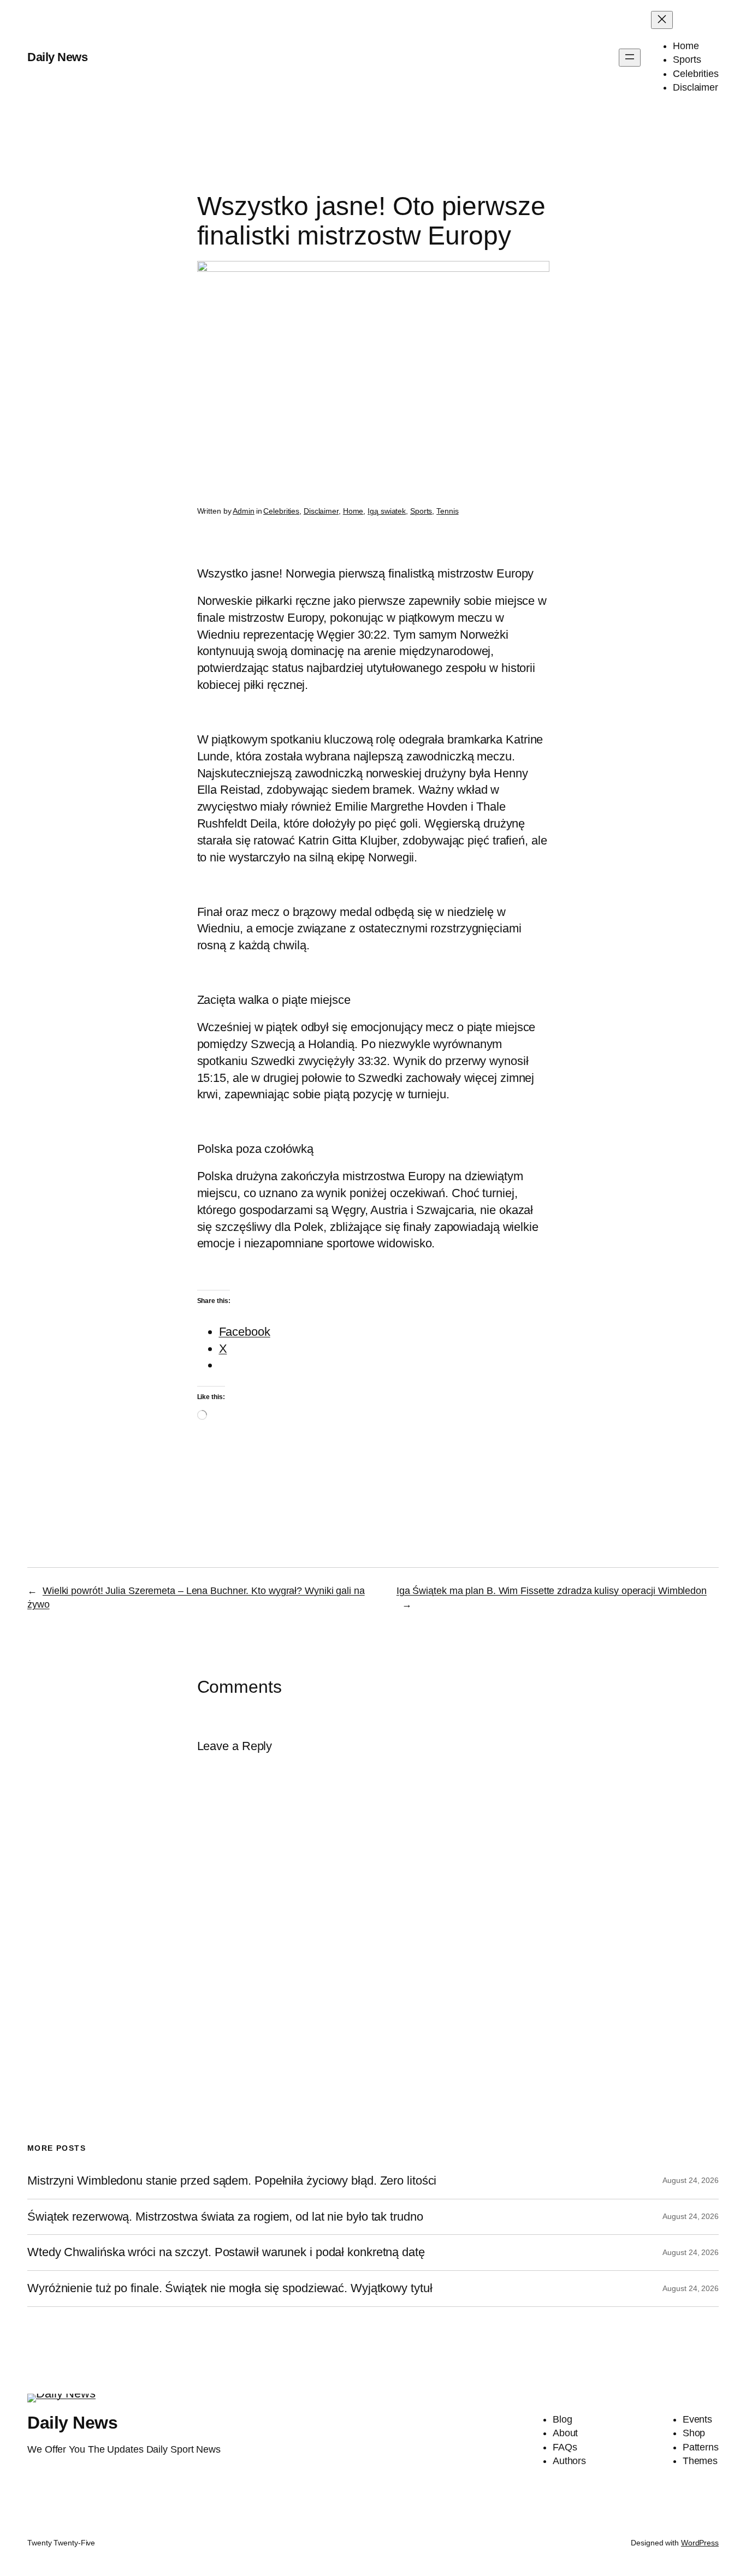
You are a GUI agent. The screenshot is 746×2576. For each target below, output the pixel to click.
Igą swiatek (387, 511)
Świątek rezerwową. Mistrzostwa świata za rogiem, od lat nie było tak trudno (225, 2217)
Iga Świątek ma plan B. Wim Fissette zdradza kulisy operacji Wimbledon (552, 1591)
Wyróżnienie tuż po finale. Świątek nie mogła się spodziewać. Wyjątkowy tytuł (230, 2288)
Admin (244, 511)
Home (353, 511)
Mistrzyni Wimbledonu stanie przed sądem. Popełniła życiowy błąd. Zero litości (232, 2181)
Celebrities (281, 511)
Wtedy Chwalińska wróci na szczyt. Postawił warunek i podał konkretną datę (226, 2252)
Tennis (447, 511)
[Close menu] (662, 20)
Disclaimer (321, 511)
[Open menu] (630, 58)
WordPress (700, 2543)
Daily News (57, 57)
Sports (421, 511)
